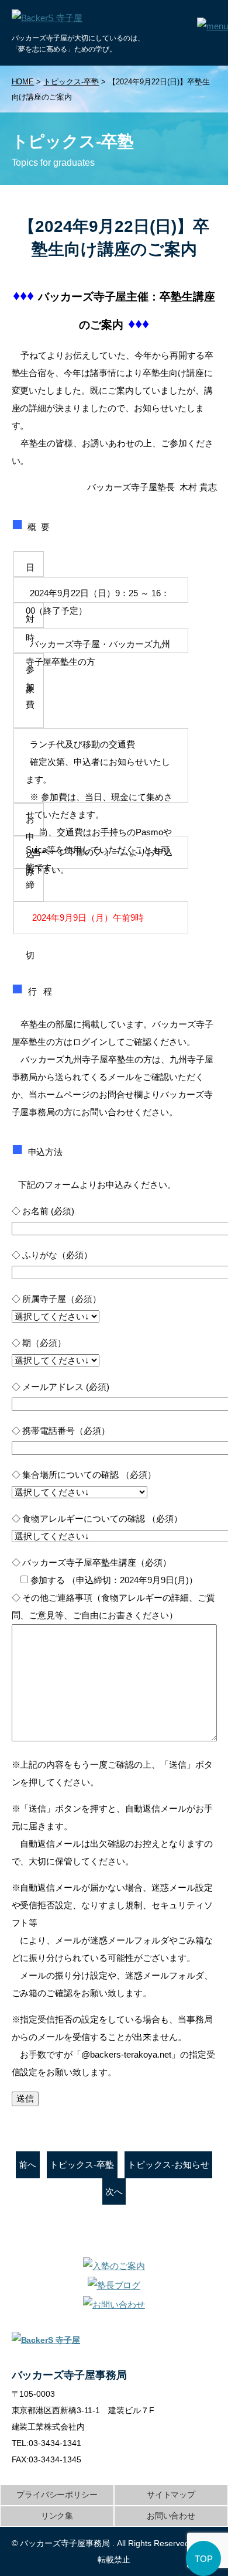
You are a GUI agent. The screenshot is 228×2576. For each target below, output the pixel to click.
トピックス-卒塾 (82, 2165)
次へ (114, 2191)
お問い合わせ (171, 2516)
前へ (27, 2165)
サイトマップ (171, 2495)
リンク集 (57, 2516)
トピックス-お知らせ (168, 2165)
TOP (204, 2559)
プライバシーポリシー (57, 2495)
